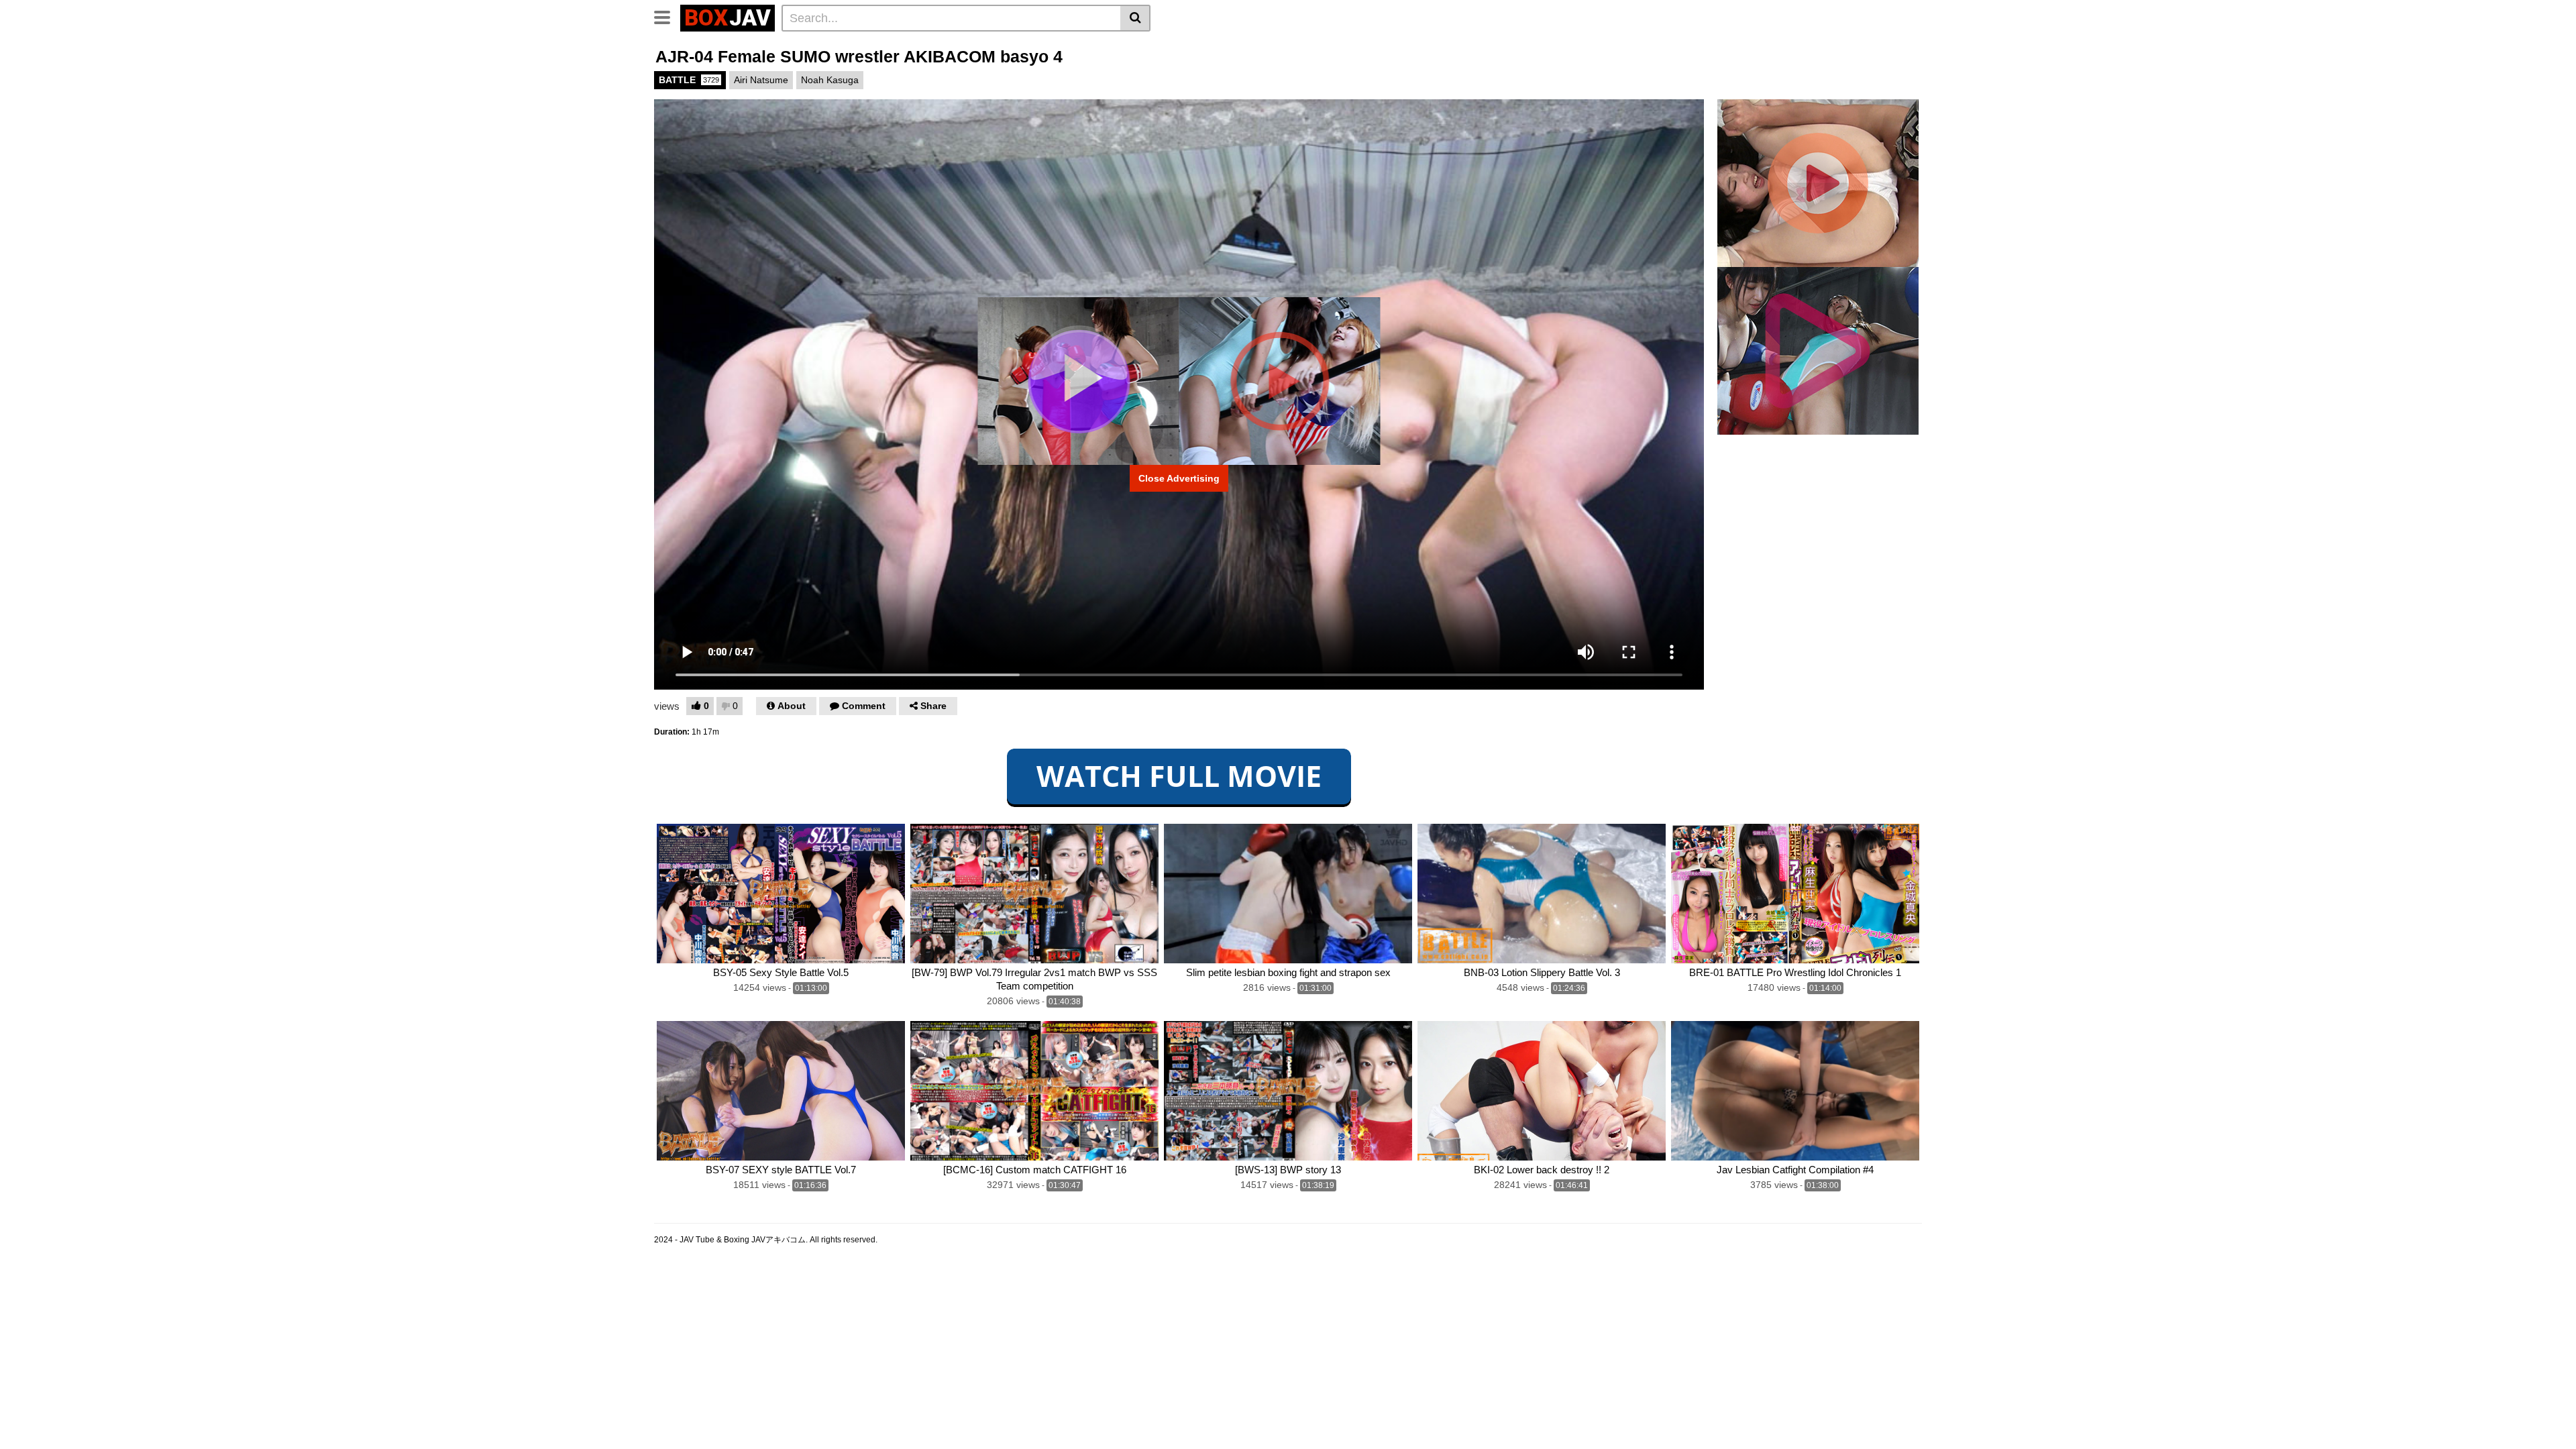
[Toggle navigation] (667, 16)
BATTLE (689, 80)
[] (1135, 18)
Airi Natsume (761, 80)
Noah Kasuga (830, 80)
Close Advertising (1179, 478)
